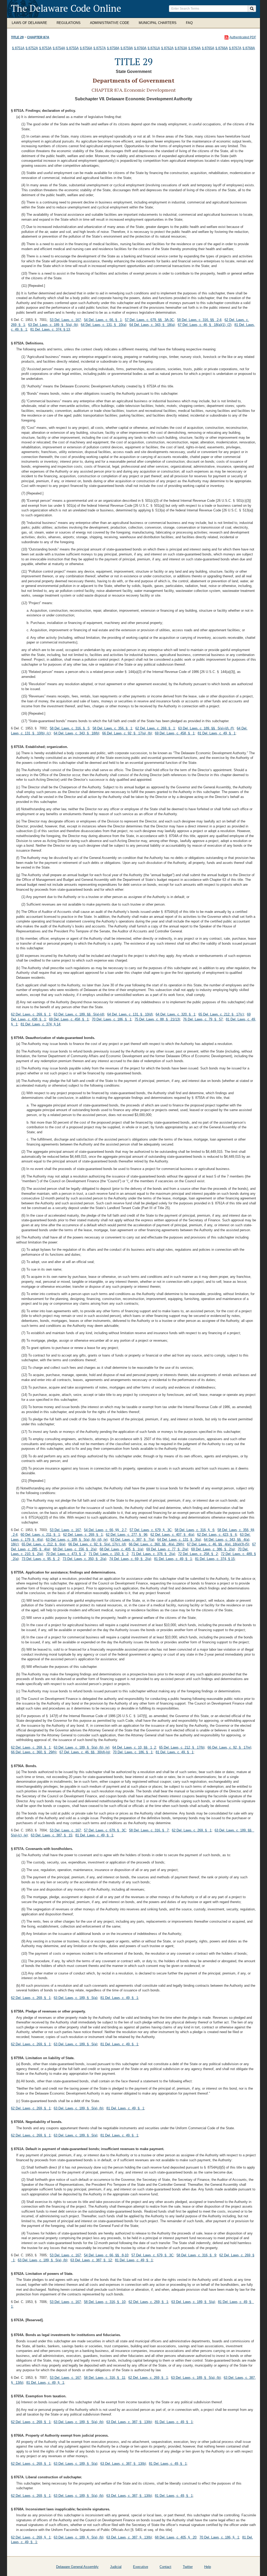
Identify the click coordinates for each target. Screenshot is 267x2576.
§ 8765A (208, 48)
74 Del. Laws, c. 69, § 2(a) (130, 1559)
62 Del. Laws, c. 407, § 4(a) (172, 1535)
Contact (165, 2567)
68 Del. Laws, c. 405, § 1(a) (121, 1549)
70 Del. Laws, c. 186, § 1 (112, 1019)
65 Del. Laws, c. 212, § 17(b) (182, 1747)
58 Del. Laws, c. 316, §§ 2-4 (199, 320)
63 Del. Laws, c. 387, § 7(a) (132, 1540)
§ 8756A (86, 48)
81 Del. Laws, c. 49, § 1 (217, 733)
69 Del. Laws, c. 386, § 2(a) (213, 1549)
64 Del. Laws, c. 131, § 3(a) (179, 1540)
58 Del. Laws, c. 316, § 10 (105, 2302)
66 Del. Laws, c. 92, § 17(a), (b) (127, 733)
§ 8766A (222, 48)
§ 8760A (140, 48)
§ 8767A (235, 48)
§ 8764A (195, 48)
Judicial (116, 2567)
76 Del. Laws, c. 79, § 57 (203, 1019)
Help (208, 2567)
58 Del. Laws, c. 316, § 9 (196, 2255)
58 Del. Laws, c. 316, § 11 (105, 2378)
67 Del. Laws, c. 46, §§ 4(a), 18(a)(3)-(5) (218, 1544)
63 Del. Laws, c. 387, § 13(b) (129, 2422)
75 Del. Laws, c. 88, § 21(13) (157, 1019)
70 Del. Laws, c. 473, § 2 (66, 1554)
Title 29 (17, 37)
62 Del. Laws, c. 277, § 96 (127, 1535)
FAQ (189, 23)
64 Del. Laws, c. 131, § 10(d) (130, 1014)
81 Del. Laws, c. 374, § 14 (40, 1024)
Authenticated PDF (243, 37)
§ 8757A (100, 48)
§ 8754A (59, 48)
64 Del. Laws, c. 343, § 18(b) (76, 733)
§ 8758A (113, 48)
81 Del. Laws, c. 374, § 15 (215, 1559)
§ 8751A (18, 48)
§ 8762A (167, 48)
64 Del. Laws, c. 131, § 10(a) (104, 325)
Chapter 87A (38, 37)
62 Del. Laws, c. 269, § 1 (155, 728)
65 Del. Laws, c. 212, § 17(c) (221, 1014)
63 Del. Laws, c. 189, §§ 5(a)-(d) (79, 1014)
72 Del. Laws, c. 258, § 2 (198, 1554)
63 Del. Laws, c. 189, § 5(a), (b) (53, 325)
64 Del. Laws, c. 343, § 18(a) (152, 325)
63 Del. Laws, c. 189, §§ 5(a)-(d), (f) (206, 728)
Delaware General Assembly (77, 2567)
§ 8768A (249, 48)
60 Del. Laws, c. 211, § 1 (40, 1535)
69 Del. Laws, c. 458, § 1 (175, 733)
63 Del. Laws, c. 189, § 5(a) (75, 1998)
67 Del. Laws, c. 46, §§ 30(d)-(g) (85, 1752)
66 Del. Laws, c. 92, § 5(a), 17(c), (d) (97, 1544)
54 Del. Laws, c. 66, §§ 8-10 (106, 2255)
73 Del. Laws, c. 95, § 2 (41, 1559)
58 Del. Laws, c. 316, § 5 (70, 728)
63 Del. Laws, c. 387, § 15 (51, 1835)
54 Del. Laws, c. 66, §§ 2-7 (105, 1530)
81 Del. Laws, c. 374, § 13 (50, 329)
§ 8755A (72, 48)
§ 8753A (45, 48)
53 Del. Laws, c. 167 (65, 320)
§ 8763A (181, 48)
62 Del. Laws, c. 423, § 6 (217, 1535)
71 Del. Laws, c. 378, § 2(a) (153, 1554)
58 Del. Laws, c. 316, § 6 (195, 1530)
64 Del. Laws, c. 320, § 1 (175, 1014)
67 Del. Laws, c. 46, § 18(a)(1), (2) (205, 325)
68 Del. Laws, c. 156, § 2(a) (75, 1549)
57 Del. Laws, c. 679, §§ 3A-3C (149, 320)
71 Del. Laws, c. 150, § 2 (108, 1554)
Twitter (188, 2567)
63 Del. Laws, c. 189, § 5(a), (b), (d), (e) (77, 1540)
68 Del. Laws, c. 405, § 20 (176, 2537)
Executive (141, 2567)
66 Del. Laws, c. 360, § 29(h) (34, 1752)
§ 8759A (127, 48)
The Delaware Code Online (66, 8)
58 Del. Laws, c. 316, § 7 (149, 1830)
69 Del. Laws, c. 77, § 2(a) (167, 1549)
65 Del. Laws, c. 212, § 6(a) (43, 1544)
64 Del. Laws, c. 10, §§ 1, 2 (134, 1747)
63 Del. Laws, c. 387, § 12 (91, 2260)
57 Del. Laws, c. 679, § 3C (151, 1530)
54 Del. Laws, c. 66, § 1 (103, 320)
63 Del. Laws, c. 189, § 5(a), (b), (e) (81, 1747)
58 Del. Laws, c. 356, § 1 (112, 728)
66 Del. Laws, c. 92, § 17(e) (229, 1747)
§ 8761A (154, 48)
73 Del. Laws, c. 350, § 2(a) (84, 1559)
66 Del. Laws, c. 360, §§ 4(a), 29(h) (156, 1544)
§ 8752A (32, 48)
